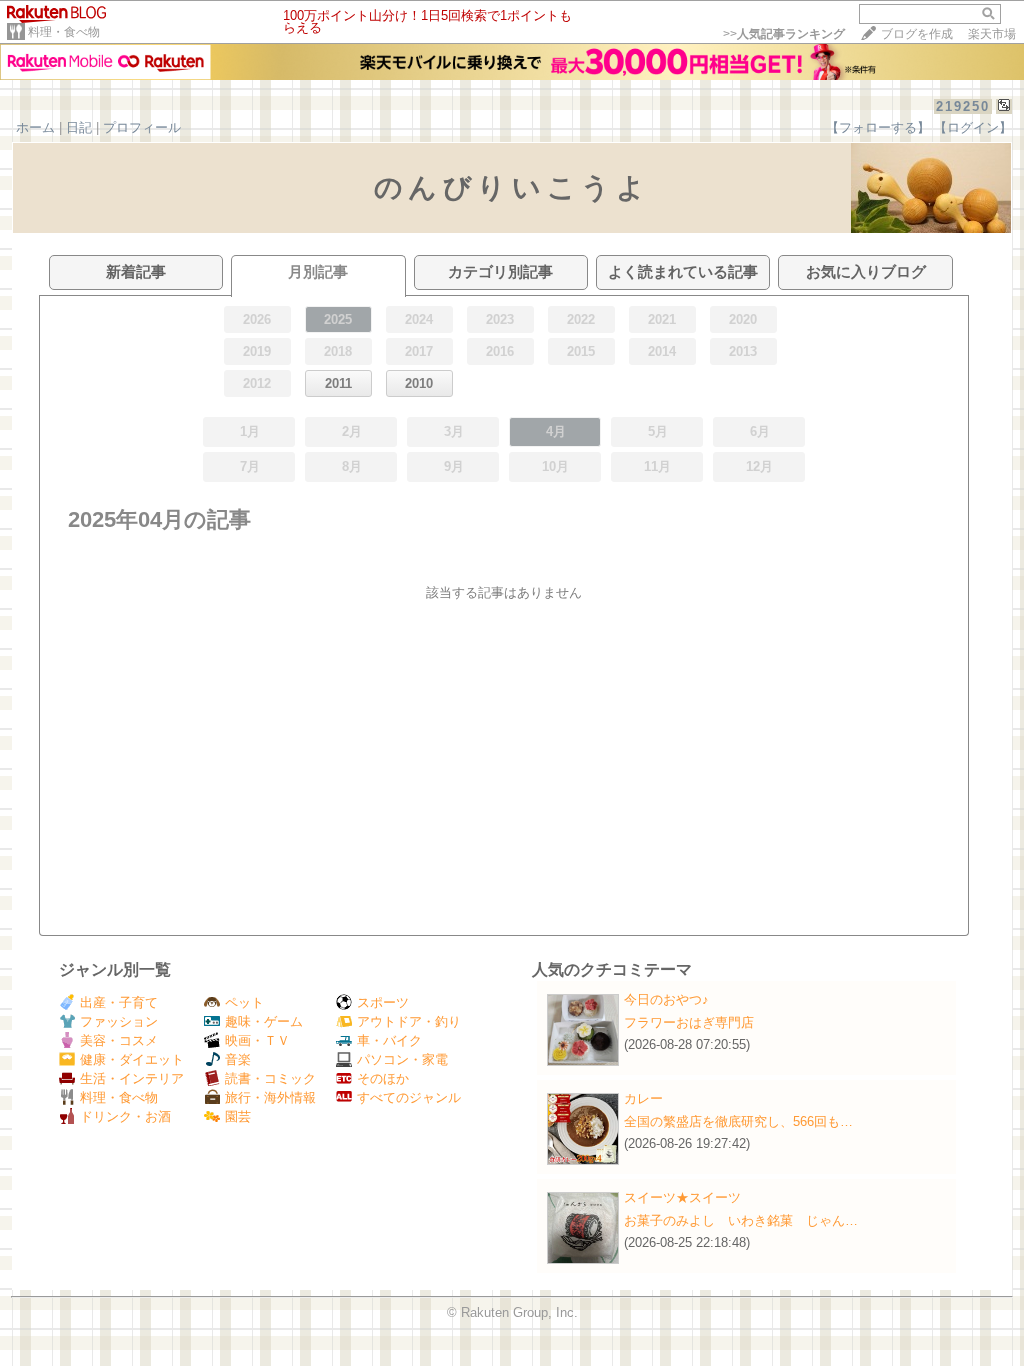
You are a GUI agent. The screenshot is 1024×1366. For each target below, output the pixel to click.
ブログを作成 (917, 34)
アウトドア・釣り (409, 1021)
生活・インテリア (132, 1078)
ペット (244, 1002)
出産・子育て (119, 1002)
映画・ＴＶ (257, 1040)
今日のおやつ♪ (666, 999)
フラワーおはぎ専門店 (689, 1022)
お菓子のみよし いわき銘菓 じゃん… (741, 1220)
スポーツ (383, 1002)
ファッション (119, 1021)
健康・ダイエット (132, 1059)
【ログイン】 (973, 127)
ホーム (35, 127)
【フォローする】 (878, 127)
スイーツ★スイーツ (682, 1197)
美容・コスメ (119, 1040)
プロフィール (142, 127)
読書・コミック (270, 1078)
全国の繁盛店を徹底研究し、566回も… (738, 1121)
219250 (963, 106)
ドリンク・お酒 (125, 1116)
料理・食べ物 (64, 32)
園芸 (238, 1116)
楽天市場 (992, 34)
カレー (643, 1098)
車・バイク (389, 1040)
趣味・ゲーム (264, 1021)
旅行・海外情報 (270, 1097)
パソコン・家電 (402, 1059)
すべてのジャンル (409, 1097)
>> (784, 34)
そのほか (383, 1078)
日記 (79, 127)
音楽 (238, 1059)
